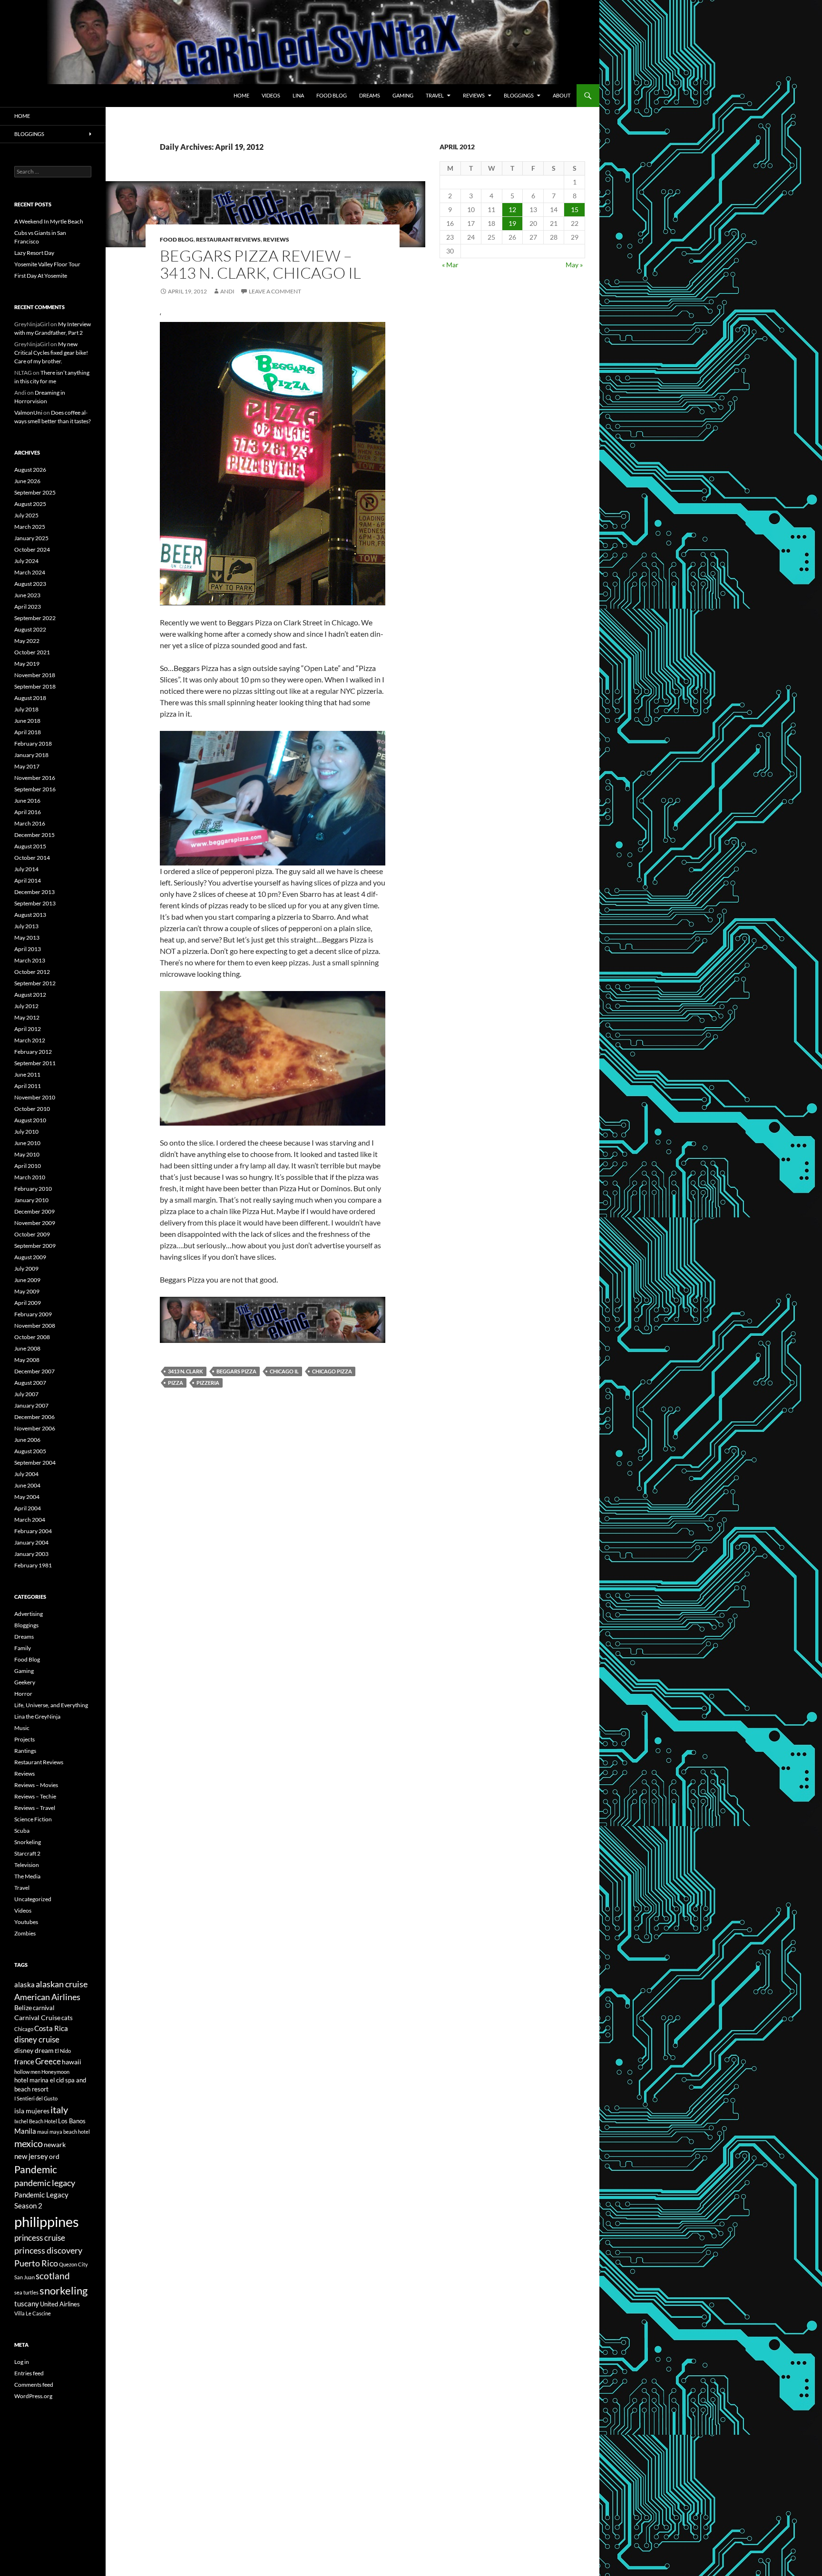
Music (22, 1728)
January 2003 (31, 1554)
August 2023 (30, 584)
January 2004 (31, 1542)
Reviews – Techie (35, 1796)
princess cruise (40, 2238)
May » (574, 265)
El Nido (63, 2051)
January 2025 (31, 538)
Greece (48, 2061)
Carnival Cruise (37, 2017)
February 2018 (33, 744)
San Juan (24, 2277)
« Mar (450, 265)
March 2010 (30, 1177)
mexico (29, 2143)
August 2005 (30, 1451)
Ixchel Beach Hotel (36, 2121)
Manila (25, 2131)
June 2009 (27, 1280)
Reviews (474, 95)
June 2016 (27, 801)
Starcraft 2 (27, 1853)
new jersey (31, 2156)
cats (67, 2018)
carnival (44, 2008)
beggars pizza (236, 1371)
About (562, 95)
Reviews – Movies (36, 1785)
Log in (22, 2362)
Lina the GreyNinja (37, 1716)
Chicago (24, 2029)
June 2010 (27, 1143)
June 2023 (27, 595)
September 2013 (35, 903)
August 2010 (30, 1120)
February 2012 (33, 1052)
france (24, 2061)
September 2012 (35, 983)
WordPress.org (33, 2396)
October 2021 (32, 652)
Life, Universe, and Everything (51, 1705)
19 (512, 223)
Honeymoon (55, 2072)
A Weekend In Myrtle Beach (49, 221)
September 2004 (35, 1463)
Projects (24, 1739)
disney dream (34, 2050)
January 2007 (31, 1405)
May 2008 (27, 1360)
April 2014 (28, 880)
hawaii (72, 2062)
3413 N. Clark (186, 1371)
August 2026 (30, 470)
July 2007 (26, 1394)
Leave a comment (275, 291)
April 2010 (28, 1166)
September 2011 (35, 1063)
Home (241, 95)
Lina (298, 95)
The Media (27, 1876)
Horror (23, 1694)
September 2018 (35, 686)
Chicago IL (284, 1371)
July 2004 (26, 1474)
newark (55, 2144)
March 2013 (30, 960)
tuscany (27, 2304)
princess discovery (48, 2250)
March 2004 (30, 1520)
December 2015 (34, 835)
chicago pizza (332, 1371)
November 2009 (35, 1223)
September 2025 (35, 492)
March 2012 (30, 1040)
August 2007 (30, 1383)
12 (512, 209)
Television (27, 1865)
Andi (227, 291)
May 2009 (27, 1291)
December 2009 (34, 1211)
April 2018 (28, 732)
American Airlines (47, 1997)
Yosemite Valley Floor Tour (47, 264)
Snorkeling (28, 1842)
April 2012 (28, 1029)
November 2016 (35, 778)
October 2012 (32, 972)
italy (59, 2110)
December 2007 (34, 1371)
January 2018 (31, 755)
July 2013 (26, 926)
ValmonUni (28, 413)
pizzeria (208, 1383)
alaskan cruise (62, 1984)
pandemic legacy (45, 2183)
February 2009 (33, 1314)
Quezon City (73, 2264)
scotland (53, 2276)
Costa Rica (51, 2028)
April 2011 (28, 1086)
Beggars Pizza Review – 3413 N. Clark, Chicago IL (260, 264)
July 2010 (26, 1132)
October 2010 (32, 1109)
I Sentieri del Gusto (36, 2098)
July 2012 (26, 1006)
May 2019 (27, 664)
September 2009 (35, 1246)
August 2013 (30, 915)
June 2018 (27, 721)
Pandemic (36, 2169)
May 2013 (27, 938)
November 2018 (35, 675)
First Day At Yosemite (41, 276)
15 (575, 209)
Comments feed (34, 2385)
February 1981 (33, 1565)
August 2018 (30, 698)
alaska (24, 1984)
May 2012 (27, 1017)
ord (54, 2156)
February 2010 (33, 1189)
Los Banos (72, 2121)
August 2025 (30, 504)
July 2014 (26, 869)
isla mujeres (32, 2111)
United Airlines (60, 2304)
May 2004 (27, 1497)
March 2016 (30, 823)
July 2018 (26, 709)
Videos (271, 95)
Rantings (25, 1751)
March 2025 (30, 527)
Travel (435, 95)
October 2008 (32, 1337)
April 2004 (28, 1508)
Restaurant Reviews (228, 239)
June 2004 (27, 1485)
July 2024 (26, 561)
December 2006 (34, 1417)
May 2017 (27, 766)
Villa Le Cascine (33, 2313)
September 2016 (35, 789)
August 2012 (30, 995)
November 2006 (35, 1428)
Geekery (25, 1682)
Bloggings (519, 95)
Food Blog (332, 95)
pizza (176, 1383)
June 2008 (27, 1348)
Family (23, 1648)
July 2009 (26, 1269)
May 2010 (27, 1154)
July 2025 (26, 515)
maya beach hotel (70, 2132)
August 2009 (30, 1257)
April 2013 (28, 949)
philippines (47, 2221)
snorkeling (64, 2291)
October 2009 (32, 1234)
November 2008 (35, 1326)
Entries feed (29, 2373)
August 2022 (30, 629)
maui (43, 2132)
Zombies (25, 1933)
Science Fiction (33, 1819)
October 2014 (32, 858)
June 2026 (27, 481)
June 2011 (27, 1074)
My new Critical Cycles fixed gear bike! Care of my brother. (51, 353)
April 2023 (28, 607)
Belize (23, 2007)
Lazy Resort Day (34, 253)
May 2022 (27, 641)
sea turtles (26, 2292)
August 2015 (30, 846)
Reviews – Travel (35, 1808)
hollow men (27, 2072)
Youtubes (26, 1922)
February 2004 (33, 1531)
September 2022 (35, 618)
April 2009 (28, 1303)
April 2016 (28, 812)
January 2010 (31, 1200)
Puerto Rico (36, 2263)
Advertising (29, 1614)
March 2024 (30, 572)
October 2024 (32, 549)
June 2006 (27, 1440)
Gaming (403, 95)
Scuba (22, 1831)
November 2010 (35, 1097)
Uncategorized (33, 1899)
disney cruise (37, 2040)
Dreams (370, 95)
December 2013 (34, 892)
